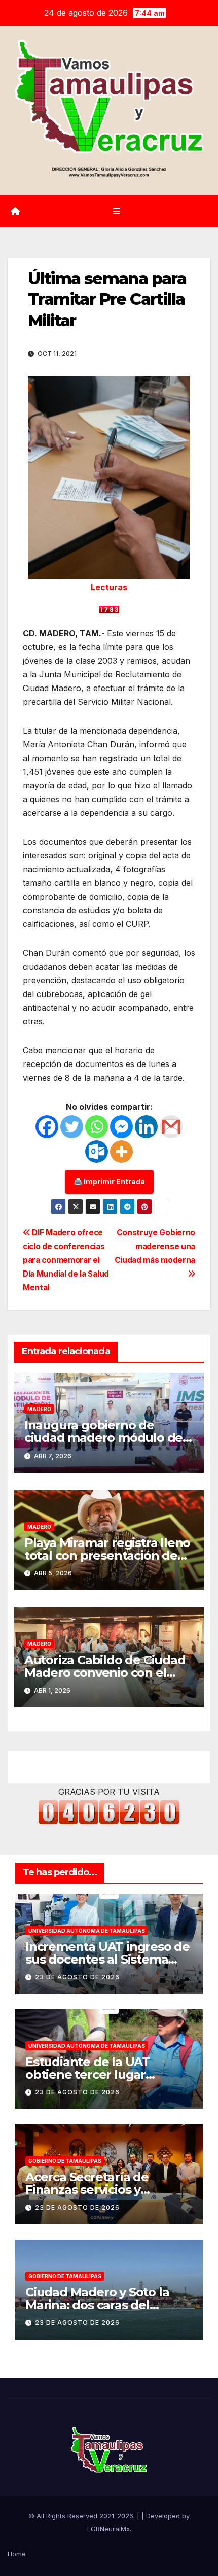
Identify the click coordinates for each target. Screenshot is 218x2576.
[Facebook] (47, 1127)
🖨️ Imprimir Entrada (109, 1181)
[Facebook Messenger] (121, 1127)
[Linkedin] (146, 1127)
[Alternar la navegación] (116, 211)
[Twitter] (72, 1127)
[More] (121, 1152)
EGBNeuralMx (108, 2529)
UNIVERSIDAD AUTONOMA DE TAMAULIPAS (87, 1931)
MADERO (39, 1409)
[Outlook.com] (97, 1152)
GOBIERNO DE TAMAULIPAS (65, 2161)
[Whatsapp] (97, 1127)
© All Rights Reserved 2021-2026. (83, 2516)
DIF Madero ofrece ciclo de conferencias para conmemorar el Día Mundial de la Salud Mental (66, 1260)
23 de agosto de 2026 (77, 1977)
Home (17, 2554)
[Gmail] (171, 1127)
